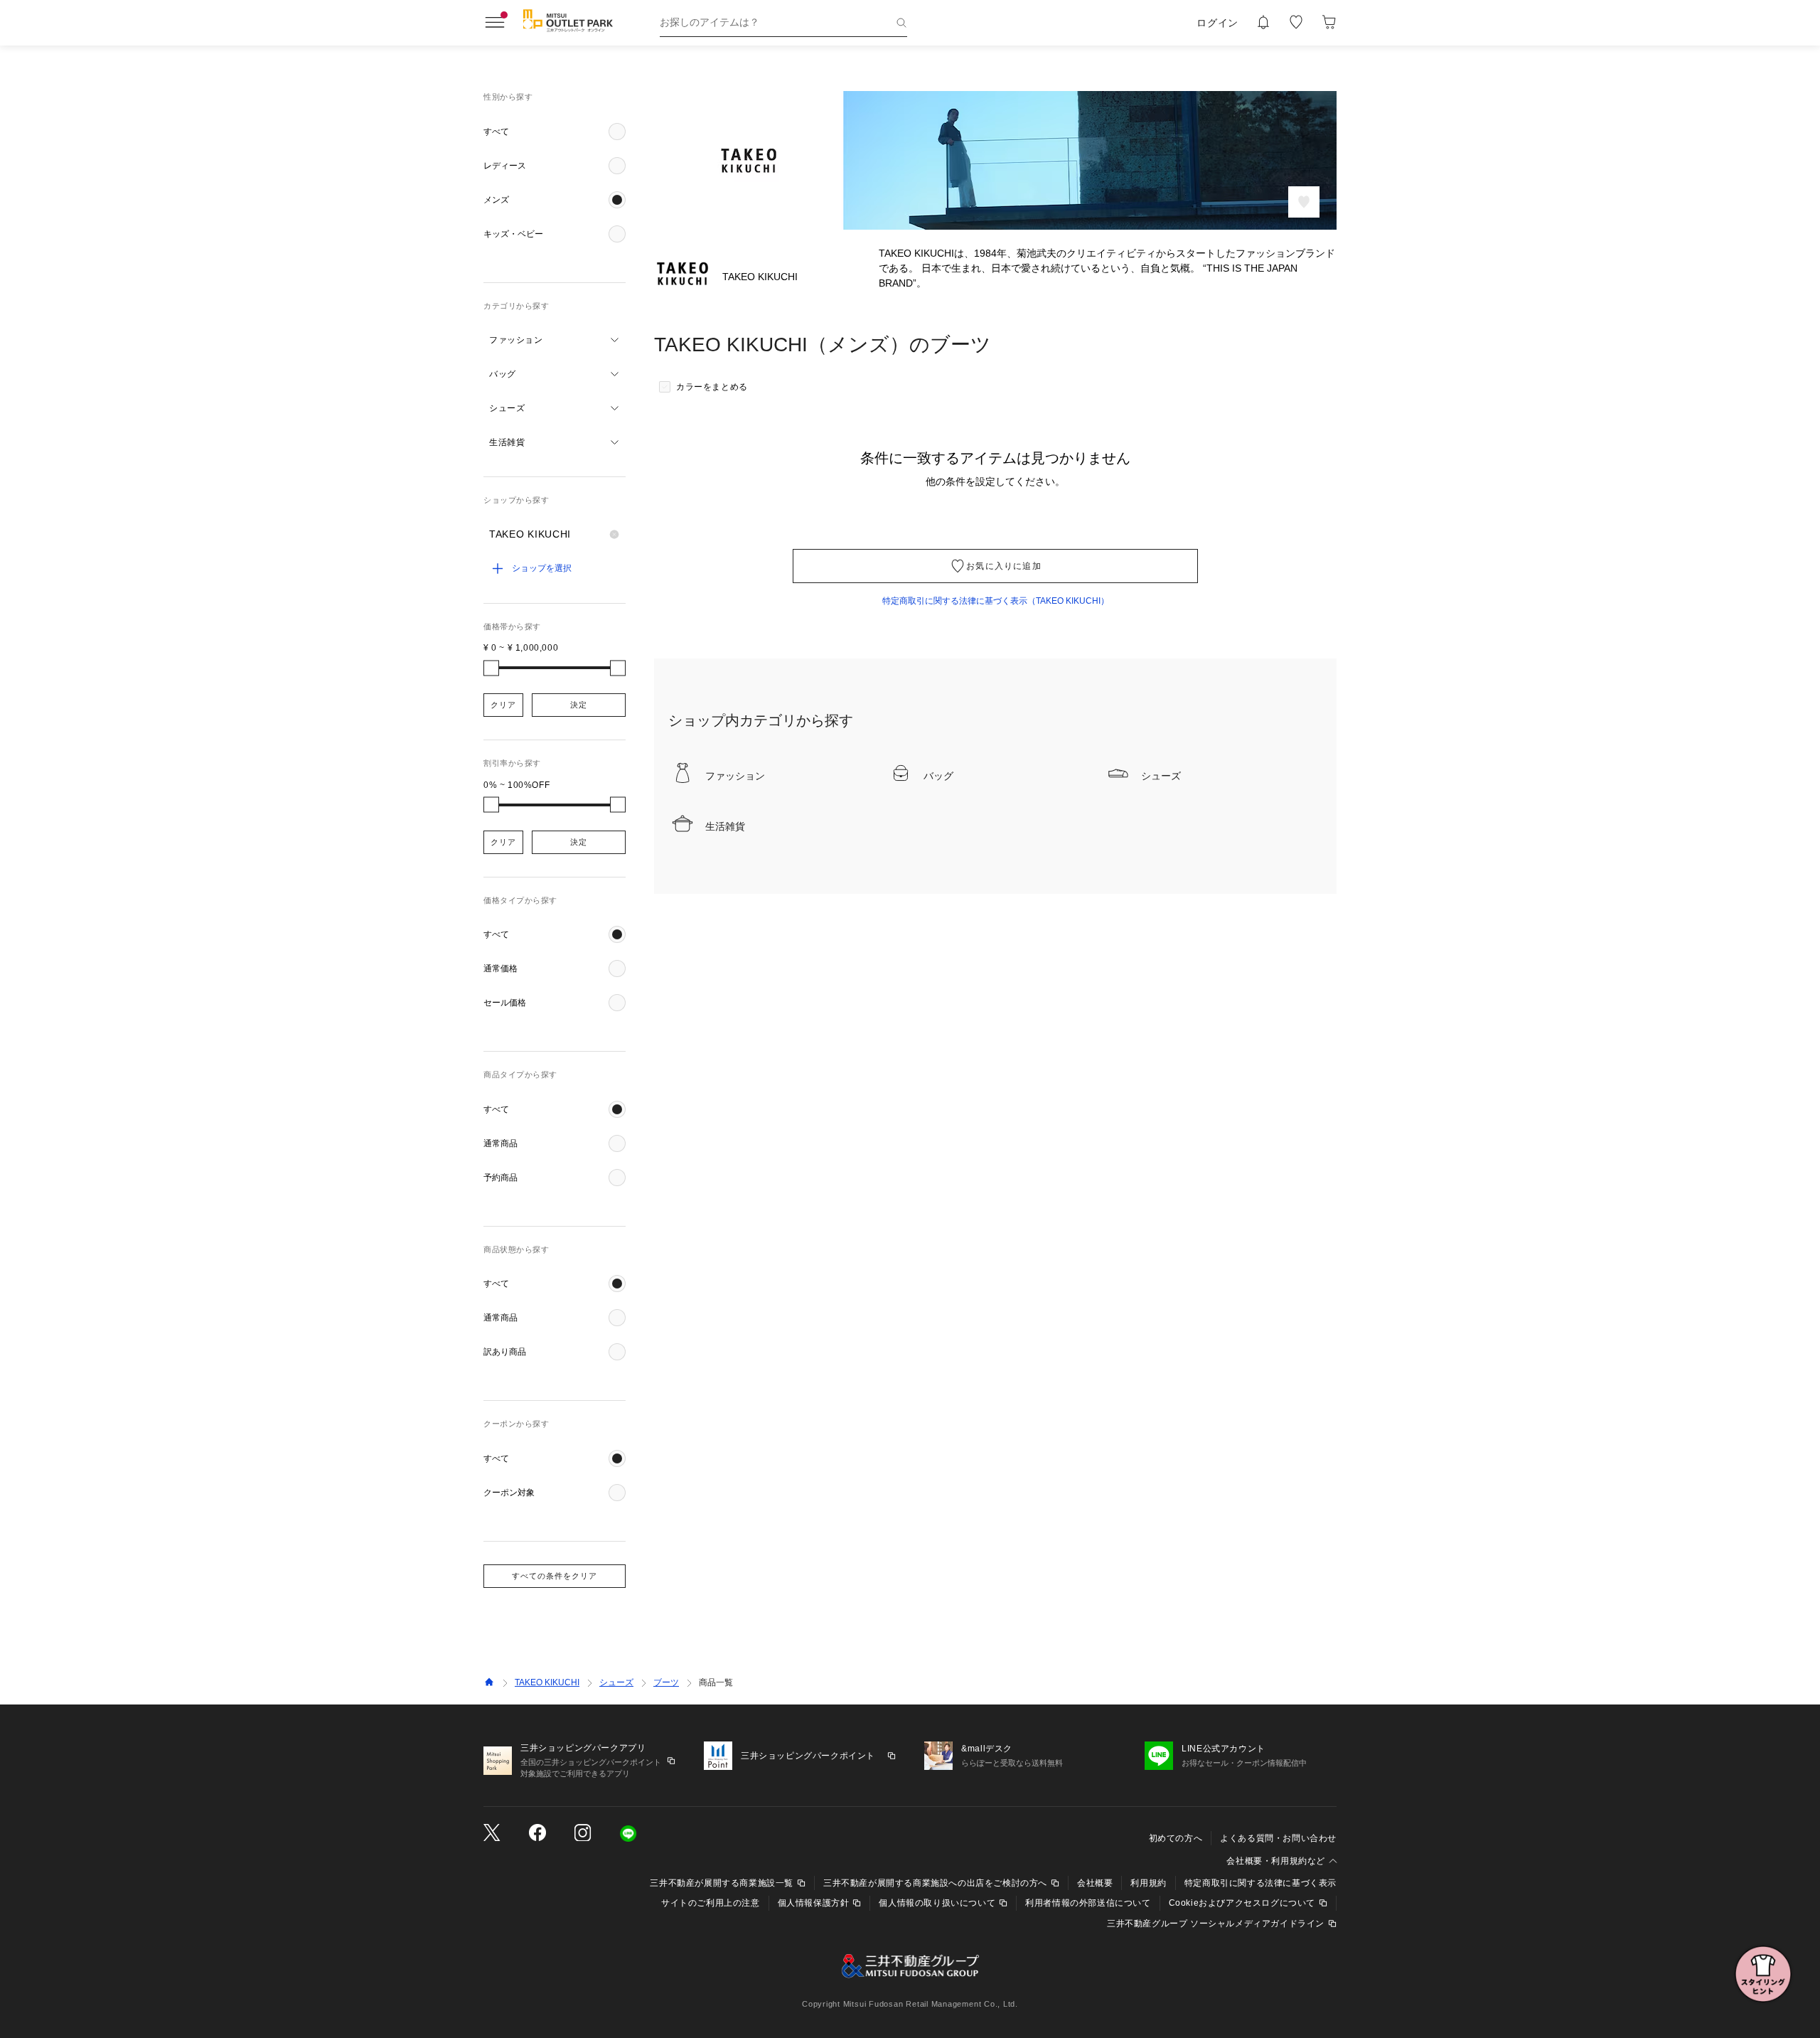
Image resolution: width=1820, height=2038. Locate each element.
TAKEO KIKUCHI (547, 1682)
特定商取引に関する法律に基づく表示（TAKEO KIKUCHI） (996, 601)
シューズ (616, 1682)
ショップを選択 (542, 568)
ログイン (1217, 23)
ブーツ (666, 1682)
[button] (555, 132)
